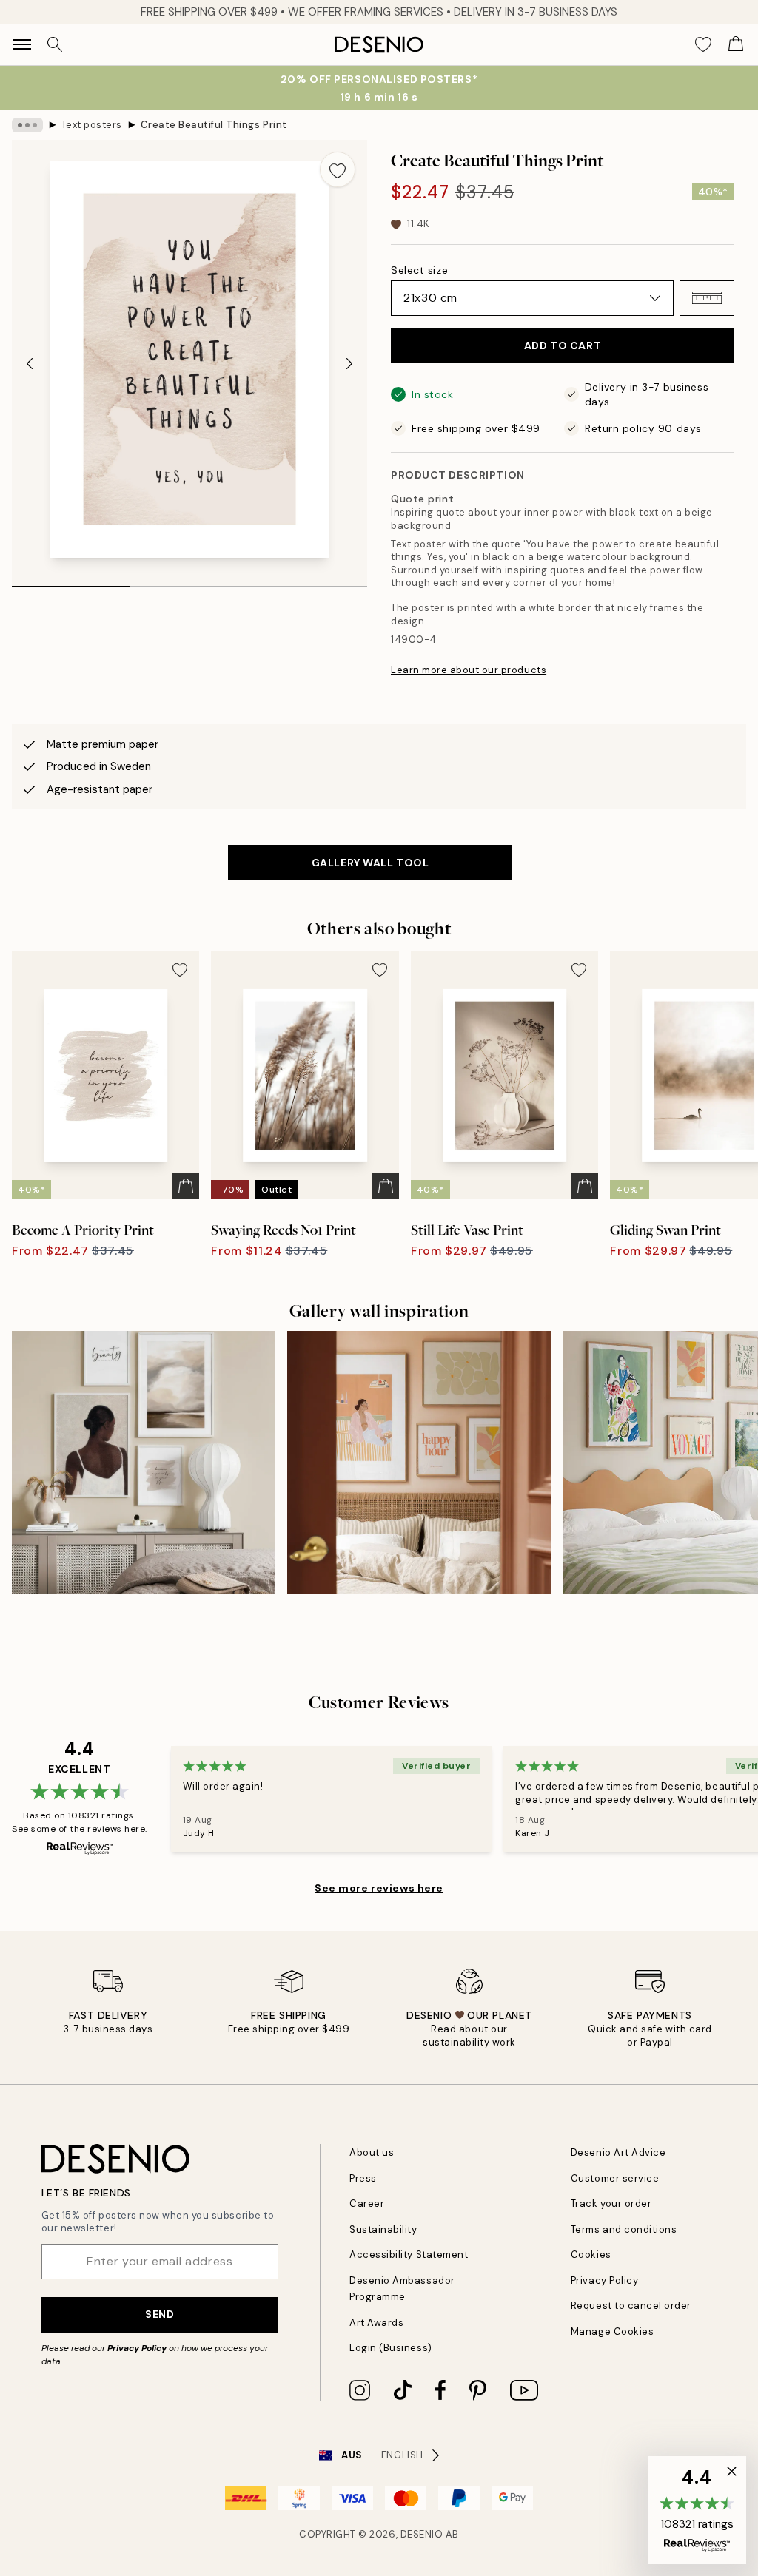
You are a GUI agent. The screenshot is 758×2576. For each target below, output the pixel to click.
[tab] (71, 581)
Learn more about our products (469, 670)
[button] (707, 298)
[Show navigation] (22, 44)
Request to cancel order (631, 2306)
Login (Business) (390, 2348)
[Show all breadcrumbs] (27, 125)
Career (367, 2204)
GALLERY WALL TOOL (370, 863)
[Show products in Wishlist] (703, 44)
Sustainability (383, 2229)
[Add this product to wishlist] (338, 169)
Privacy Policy (137, 2348)
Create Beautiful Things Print (214, 125)
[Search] (55, 44)
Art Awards (376, 2323)
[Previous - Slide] (30, 364)
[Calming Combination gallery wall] (144, 1463)
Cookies (591, 2255)
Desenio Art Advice (618, 2152)
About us (372, 2152)
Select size (419, 270)
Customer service (615, 2178)
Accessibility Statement (409, 2255)
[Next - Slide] (349, 364)
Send (160, 2314)
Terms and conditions (624, 2229)
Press (363, 2178)
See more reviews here (379, 1888)
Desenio (422, 2534)
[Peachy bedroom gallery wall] (419, 1463)
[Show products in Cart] (736, 44)
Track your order (611, 2204)
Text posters (92, 125)
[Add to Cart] (186, 1186)
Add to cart (563, 345)
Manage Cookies (612, 2331)
